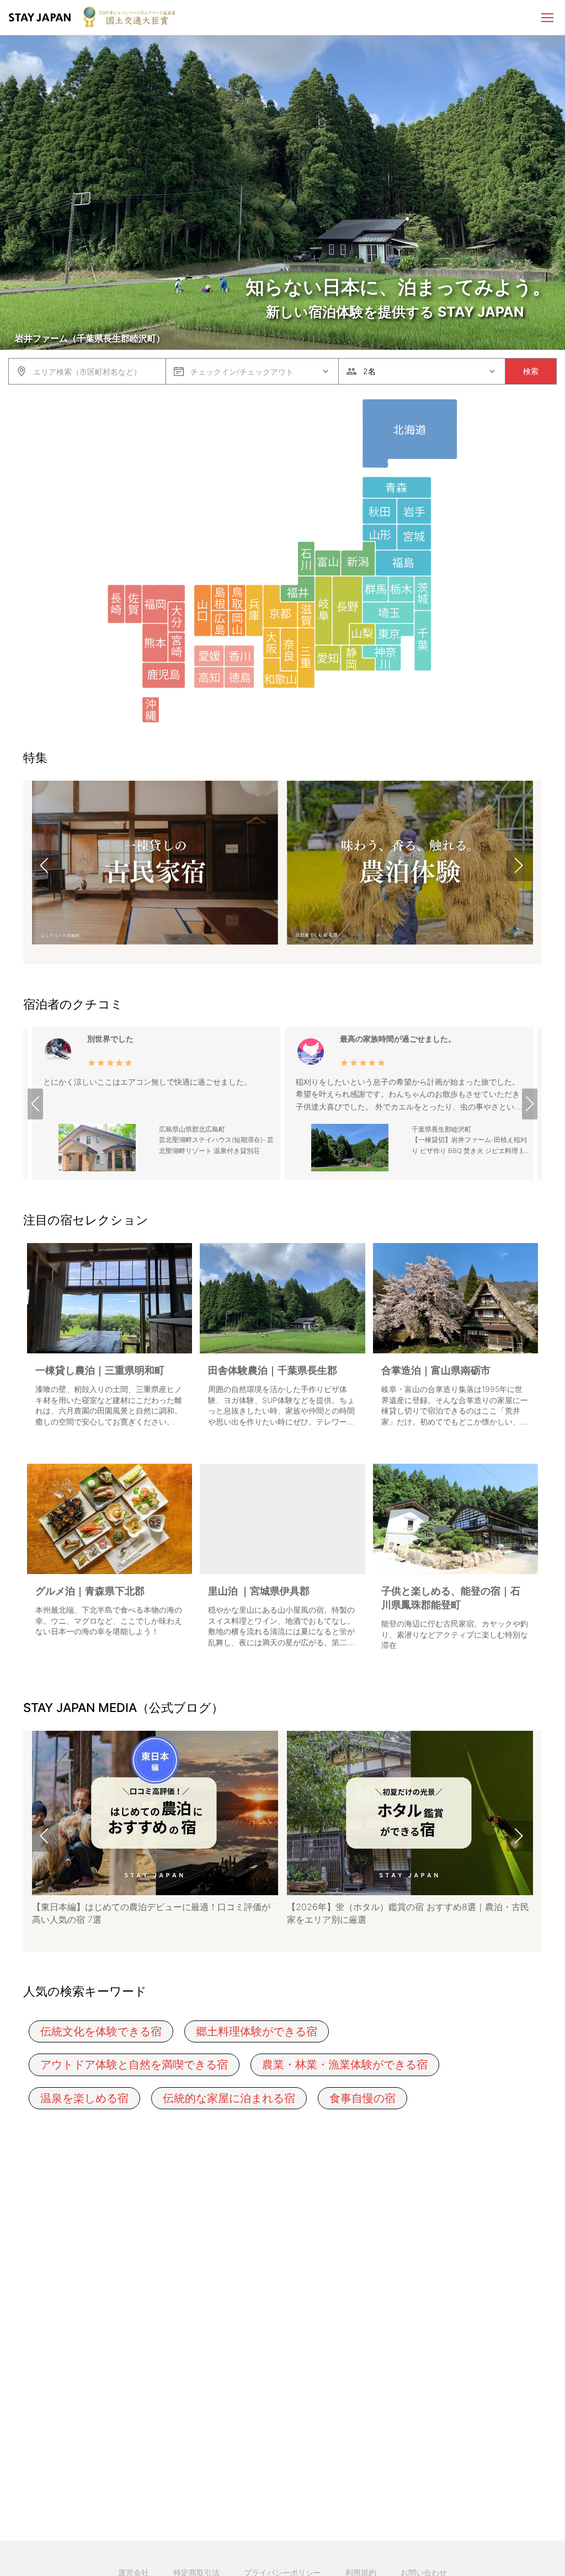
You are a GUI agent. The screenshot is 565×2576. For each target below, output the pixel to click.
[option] (155, 865)
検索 (531, 371)
